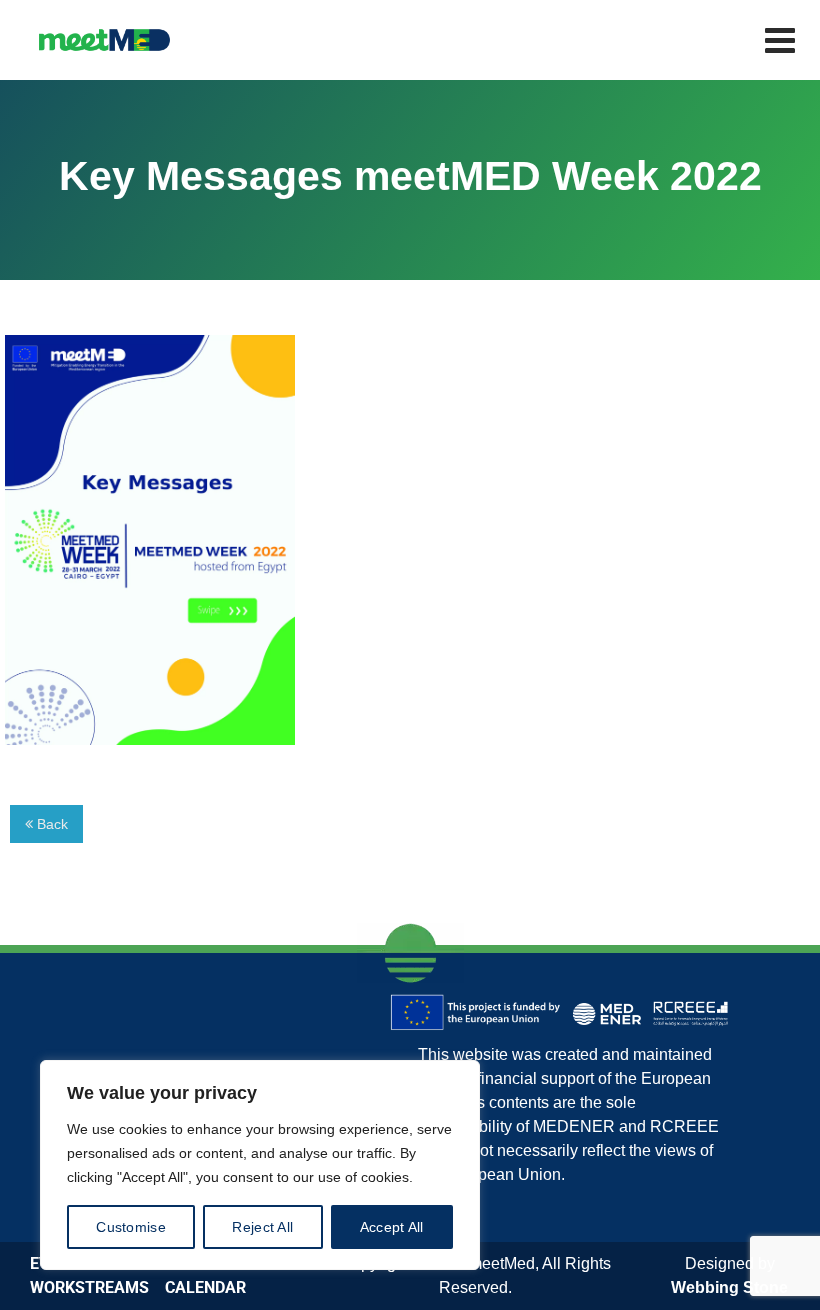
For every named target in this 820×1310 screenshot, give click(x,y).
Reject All (262, 1227)
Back (50, 824)
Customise (131, 1227)
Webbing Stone (729, 1287)
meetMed (502, 1263)
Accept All (392, 1227)
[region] (260, 1165)
